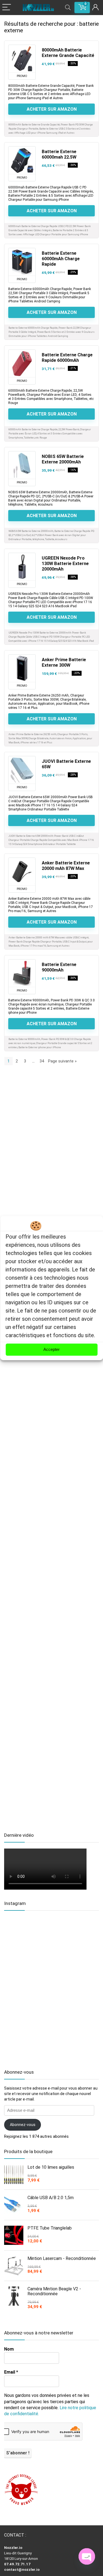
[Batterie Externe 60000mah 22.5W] (22, 160)
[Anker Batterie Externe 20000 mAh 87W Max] (22, 872)
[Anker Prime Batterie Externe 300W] (22, 668)
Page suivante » (62, 1061)
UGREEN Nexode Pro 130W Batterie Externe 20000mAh (65, 564)
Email (11, 2372)
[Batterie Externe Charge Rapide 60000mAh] (22, 363)
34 (42, 1061)
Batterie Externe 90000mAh (59, 967)
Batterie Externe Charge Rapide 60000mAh (67, 358)
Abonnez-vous (23, 2125)
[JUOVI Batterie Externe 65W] (22, 770)
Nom (9, 2349)
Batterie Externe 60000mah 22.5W (59, 154)
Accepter (51, 1349)
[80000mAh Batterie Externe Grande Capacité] (22, 59)
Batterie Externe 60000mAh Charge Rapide (61, 259)
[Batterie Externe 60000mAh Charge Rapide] (22, 262)
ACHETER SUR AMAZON (52, 109)
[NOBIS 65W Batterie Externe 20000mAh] (22, 465)
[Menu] (7, 8)
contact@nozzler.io (22, 2570)
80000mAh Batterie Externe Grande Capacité (68, 53)
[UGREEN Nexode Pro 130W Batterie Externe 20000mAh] (22, 567)
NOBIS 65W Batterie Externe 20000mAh (63, 459)
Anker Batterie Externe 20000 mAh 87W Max (66, 866)
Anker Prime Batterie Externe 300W (64, 662)
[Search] (68, 8)
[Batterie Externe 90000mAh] (22, 973)
